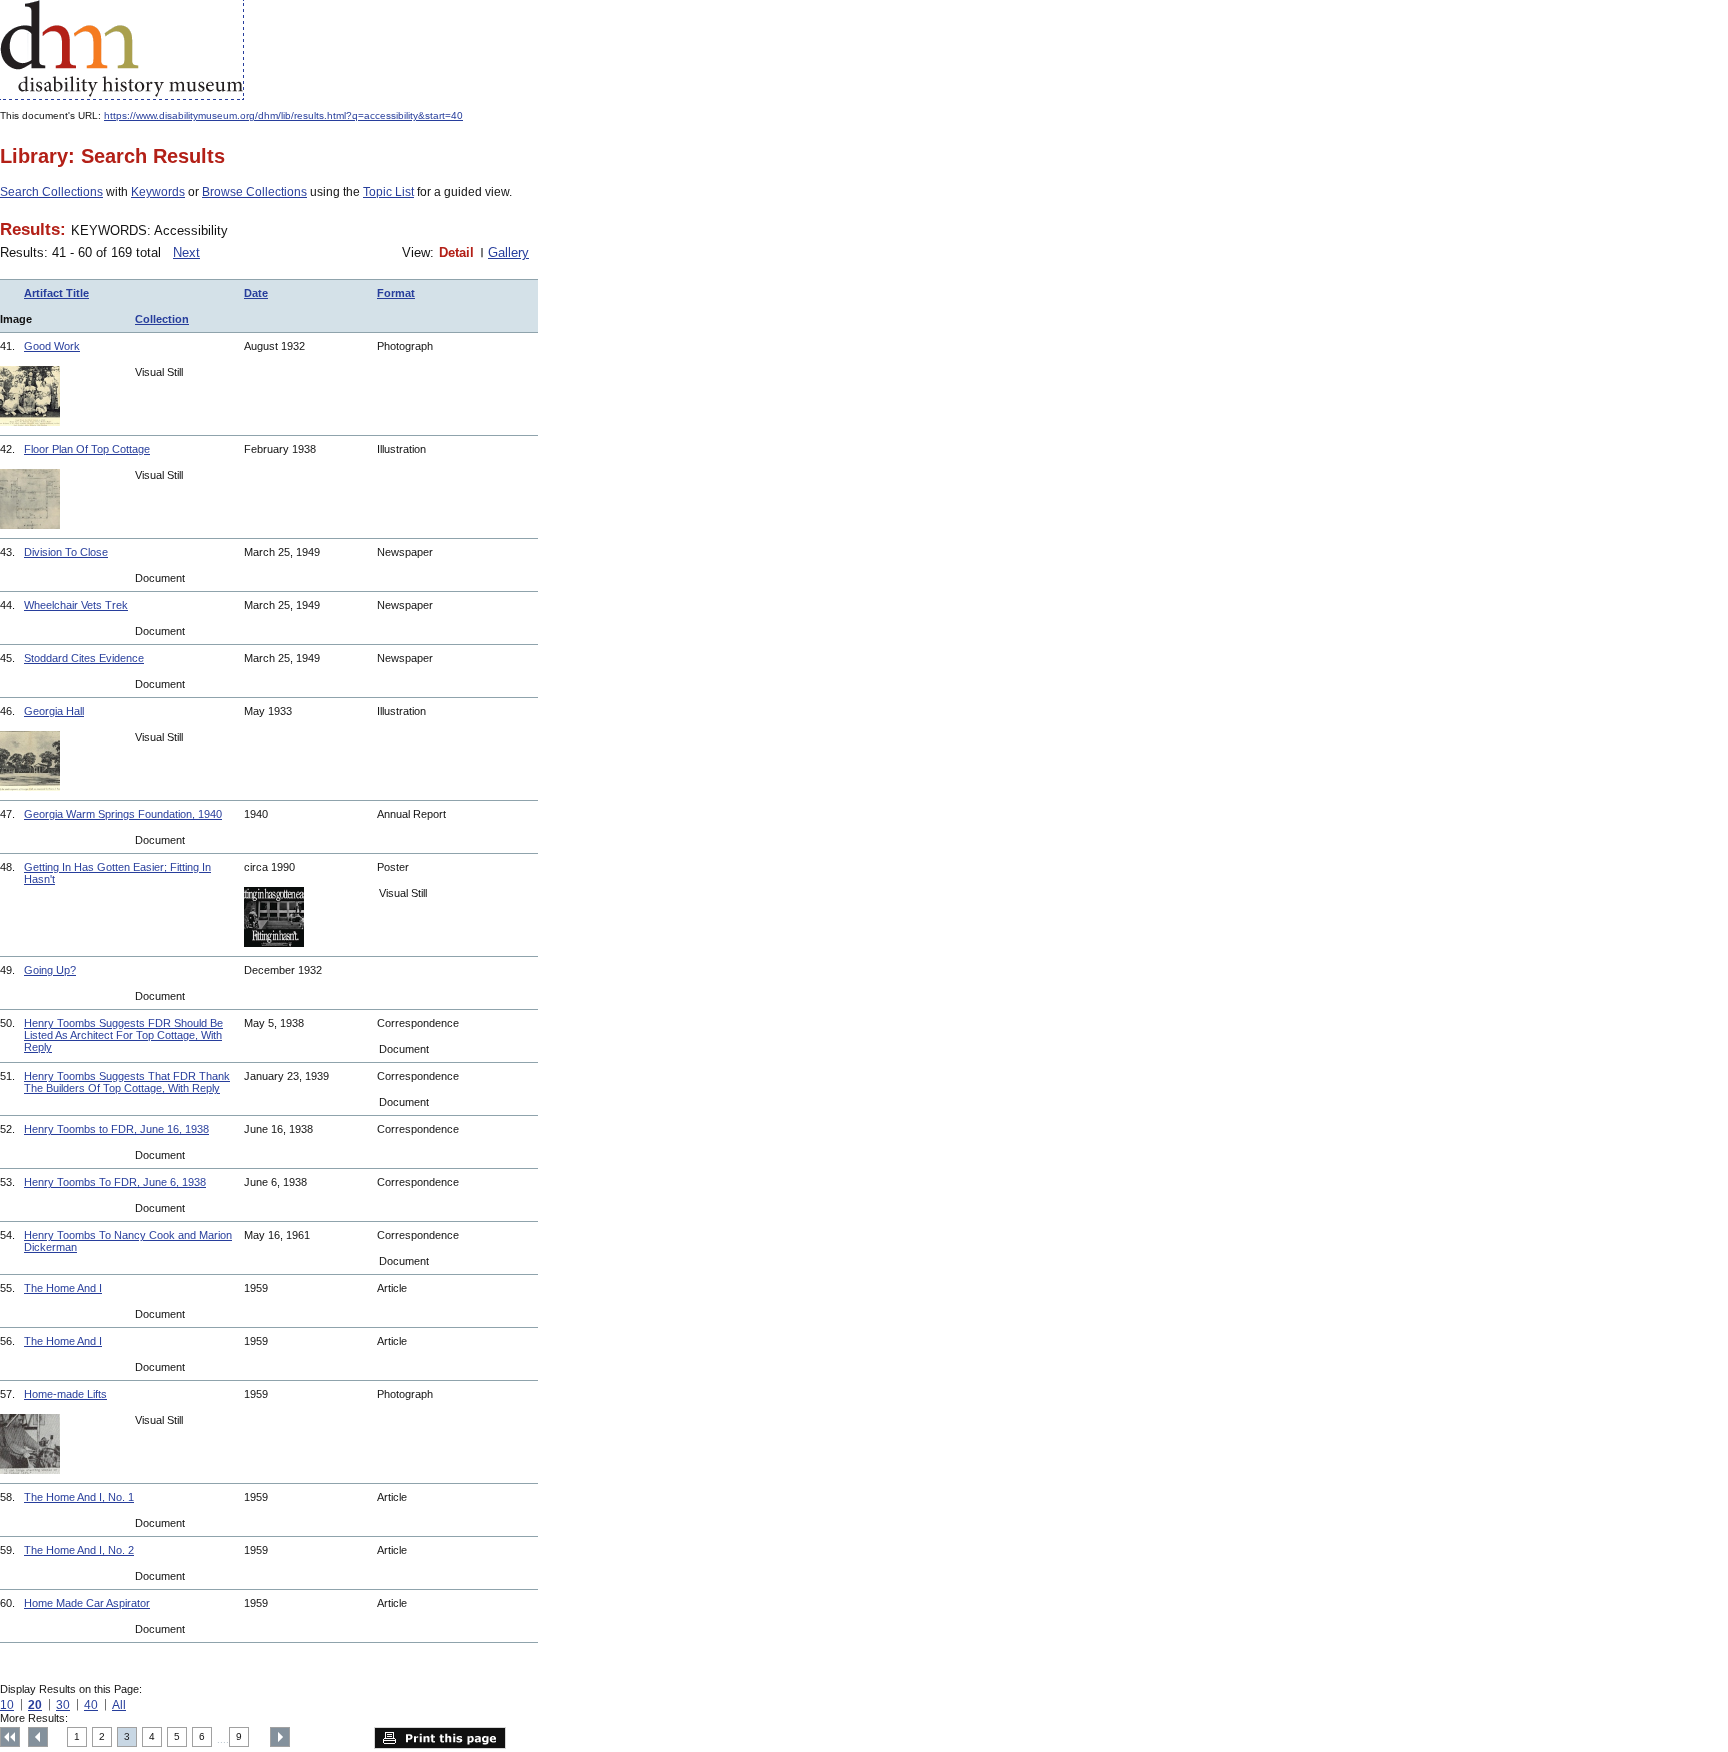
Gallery (508, 252)
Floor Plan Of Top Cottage (87, 449)
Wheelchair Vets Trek (76, 605)
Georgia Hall (54, 711)
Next (186, 252)
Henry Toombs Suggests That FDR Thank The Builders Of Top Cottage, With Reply (127, 1082)
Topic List (388, 192)
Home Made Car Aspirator (87, 1603)
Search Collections (51, 192)
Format (396, 293)
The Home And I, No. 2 (79, 1550)
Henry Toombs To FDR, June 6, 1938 (115, 1182)
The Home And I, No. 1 (79, 1497)
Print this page (440, 1738)
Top (10, 1737)
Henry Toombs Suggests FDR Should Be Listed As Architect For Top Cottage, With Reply (123, 1035)
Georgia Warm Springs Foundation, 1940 (123, 814)
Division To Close (66, 552)
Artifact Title (56, 293)
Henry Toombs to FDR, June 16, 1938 (116, 1129)
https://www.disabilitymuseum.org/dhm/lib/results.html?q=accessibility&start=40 (283, 115)
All (119, 1705)
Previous (38, 1737)
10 (7, 1705)
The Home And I (63, 1288)
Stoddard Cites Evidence (84, 658)
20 (35, 1705)
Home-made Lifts (65, 1394)
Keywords (158, 192)
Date (256, 293)
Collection (162, 319)
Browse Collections (254, 192)
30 (63, 1705)
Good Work (52, 346)
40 (91, 1705)
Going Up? (50, 970)
